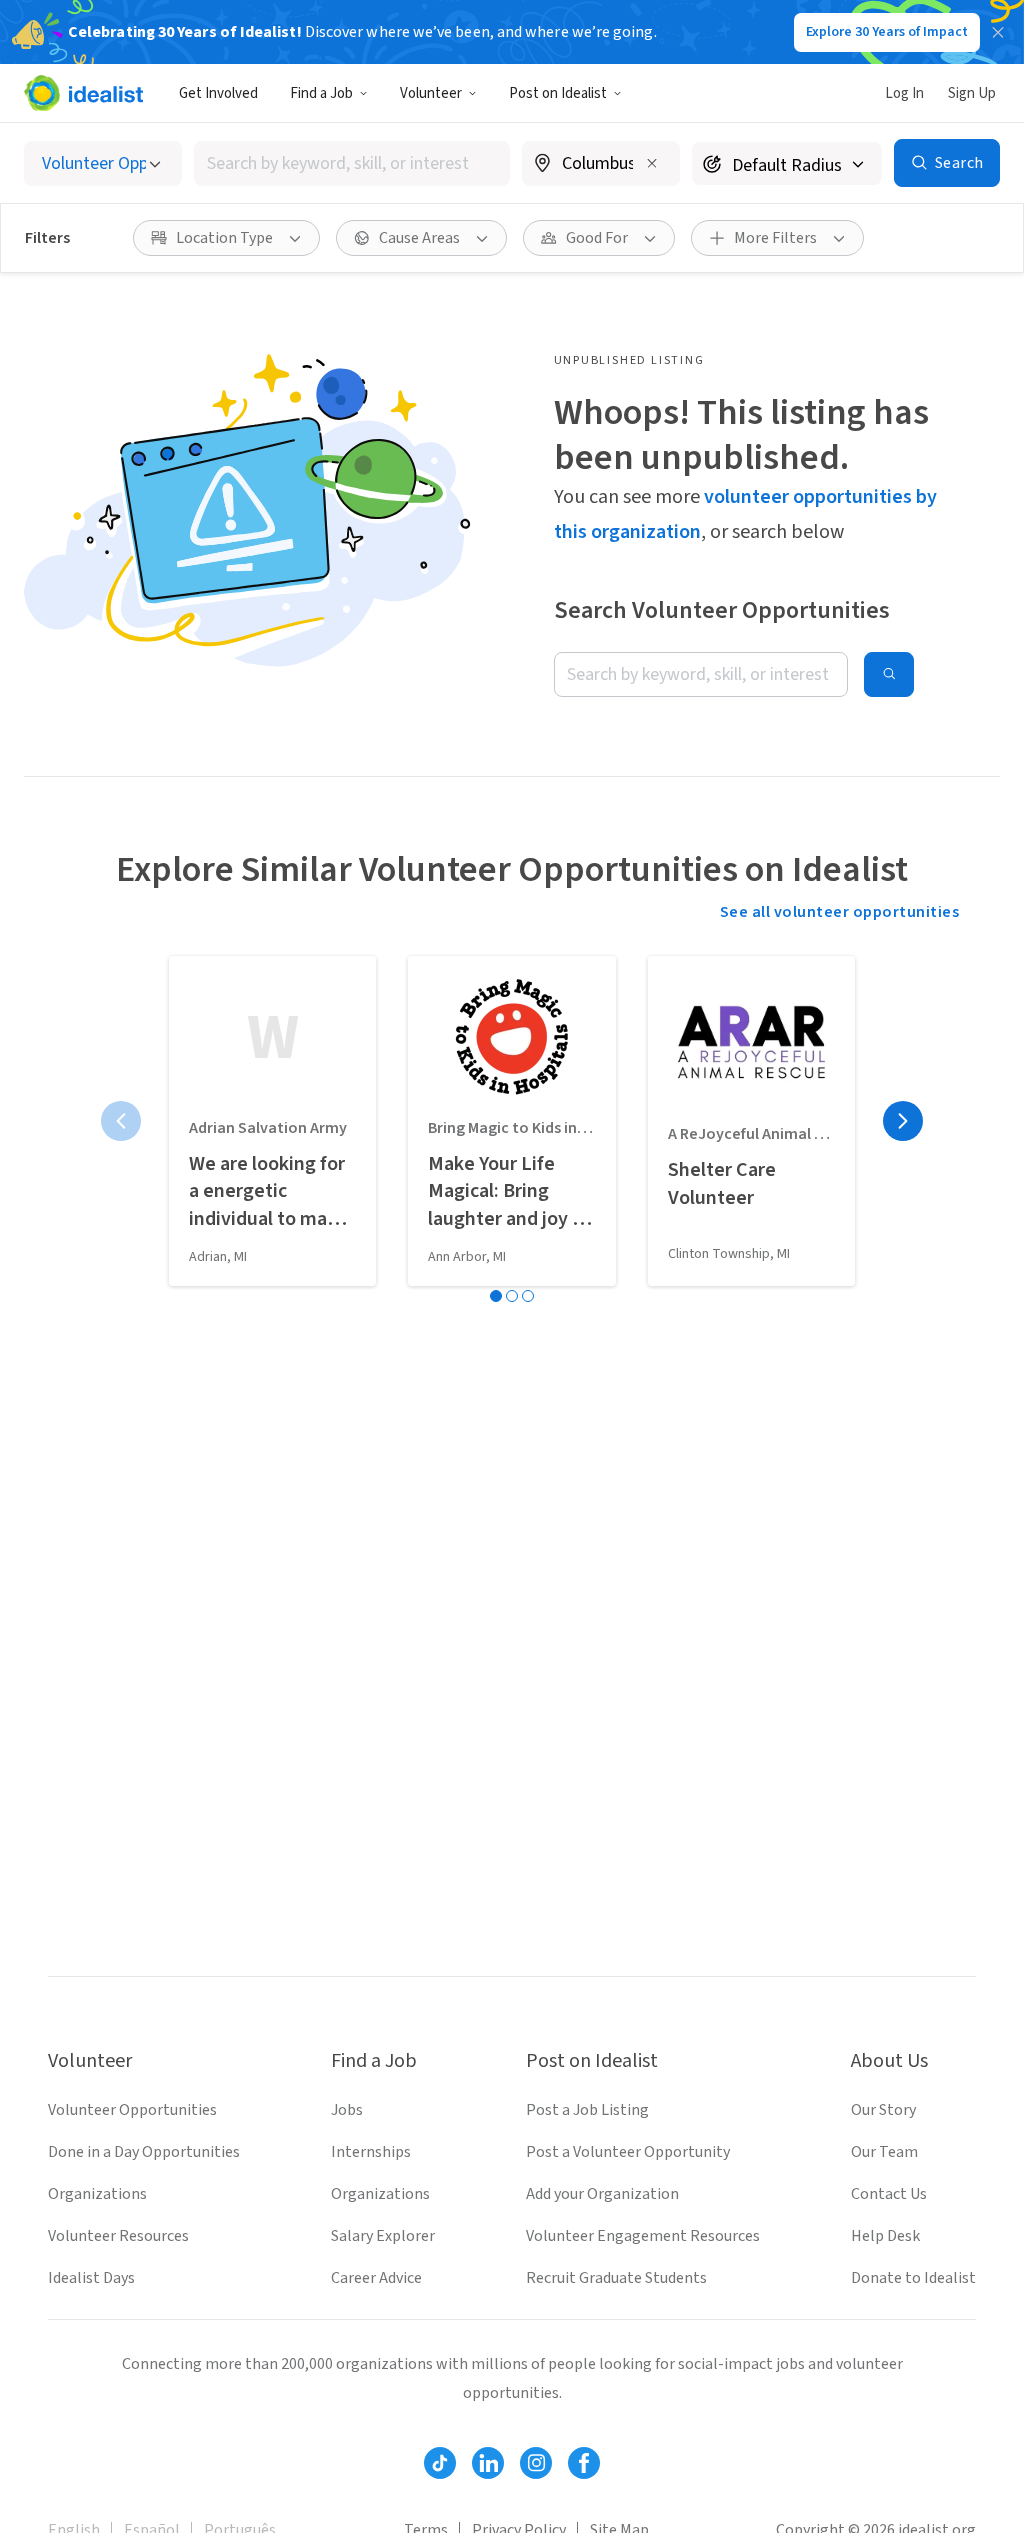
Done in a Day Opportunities (144, 2152)
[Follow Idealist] (440, 2463)
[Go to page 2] (512, 1296)
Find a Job (321, 93)
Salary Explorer (383, 2236)
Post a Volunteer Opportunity (628, 2152)
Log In (904, 93)
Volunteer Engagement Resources (643, 2236)
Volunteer (431, 93)
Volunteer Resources (118, 2236)
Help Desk (885, 2236)
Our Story (883, 2110)
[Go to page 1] (496, 1296)
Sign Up (972, 93)
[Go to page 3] (528, 1296)
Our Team (884, 2152)
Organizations (97, 2194)
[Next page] (903, 1121)
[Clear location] (652, 163)
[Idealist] (83, 93)
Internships (371, 2152)
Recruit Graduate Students (616, 2278)
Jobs (347, 2110)
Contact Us (889, 2194)
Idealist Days (91, 2278)
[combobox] (352, 163)
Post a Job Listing (587, 2110)
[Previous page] (121, 1121)
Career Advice (376, 2278)
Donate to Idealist (913, 2278)
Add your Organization (602, 2194)
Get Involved (218, 93)
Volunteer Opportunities (132, 2110)
